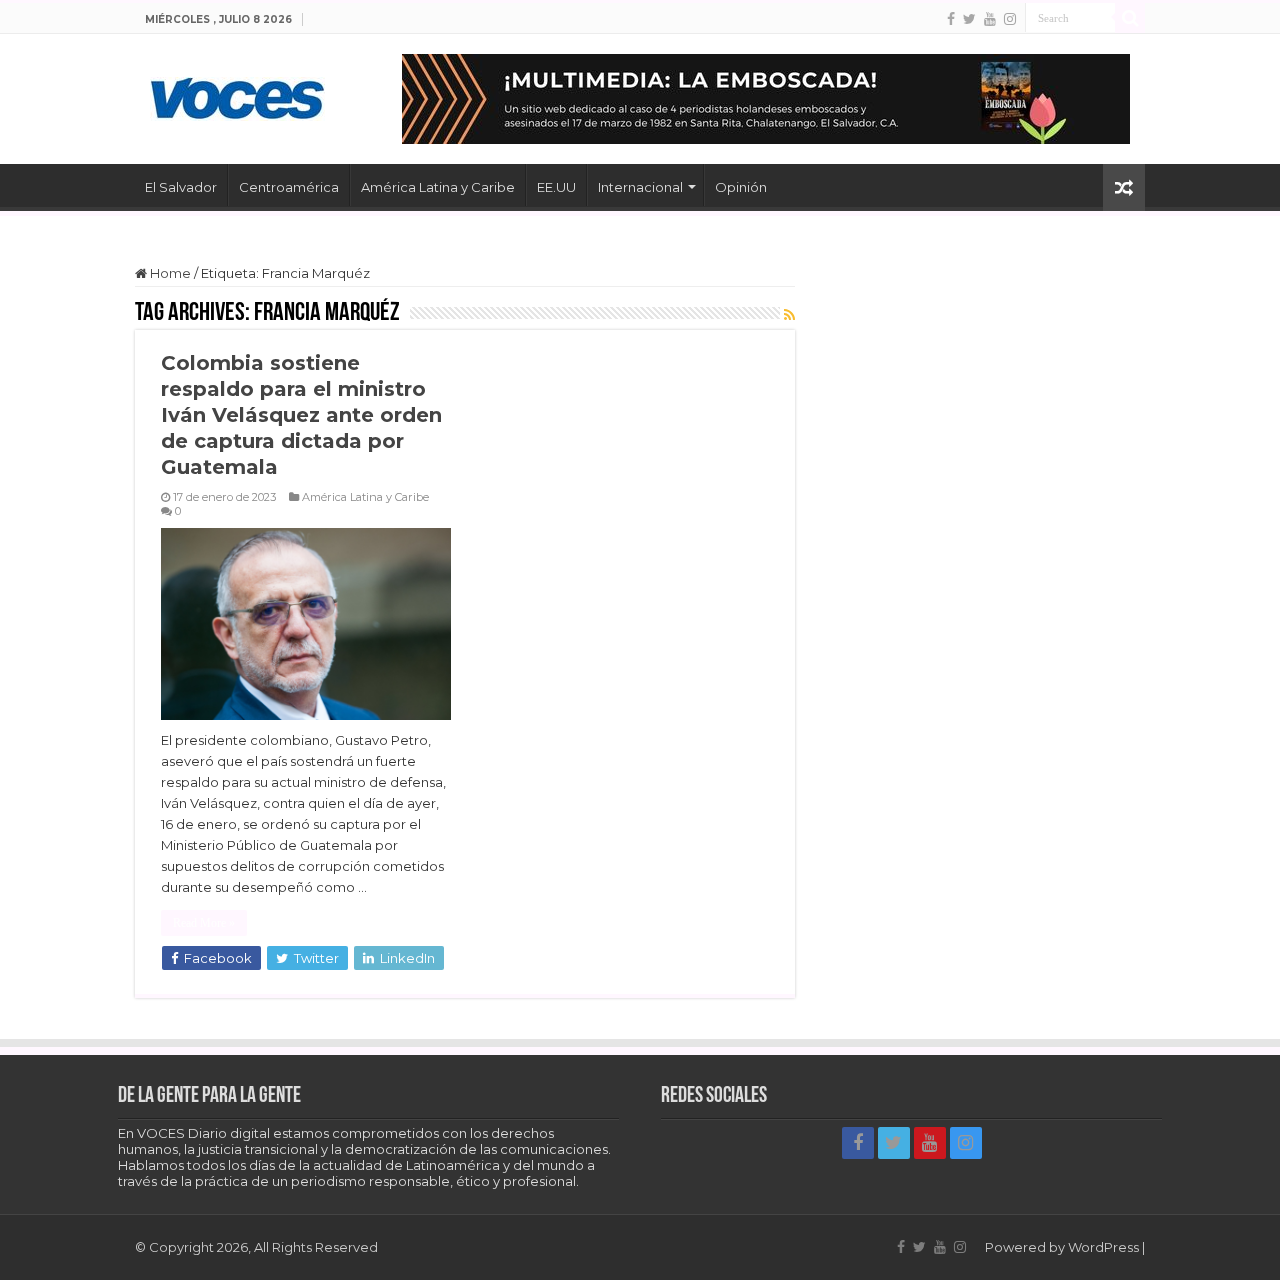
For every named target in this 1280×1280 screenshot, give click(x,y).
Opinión (741, 187)
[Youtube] (990, 19)
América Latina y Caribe (438, 187)
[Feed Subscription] (789, 315)
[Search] (1130, 18)
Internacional (640, 187)
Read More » (204, 923)
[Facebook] (951, 19)
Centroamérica (289, 187)
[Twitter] (969, 19)
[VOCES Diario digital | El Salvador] (237, 95)
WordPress (1103, 1247)
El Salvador (181, 187)
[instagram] (1010, 19)
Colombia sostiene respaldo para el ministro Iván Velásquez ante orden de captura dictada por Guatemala (301, 415)
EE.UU (556, 187)
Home (169, 273)
